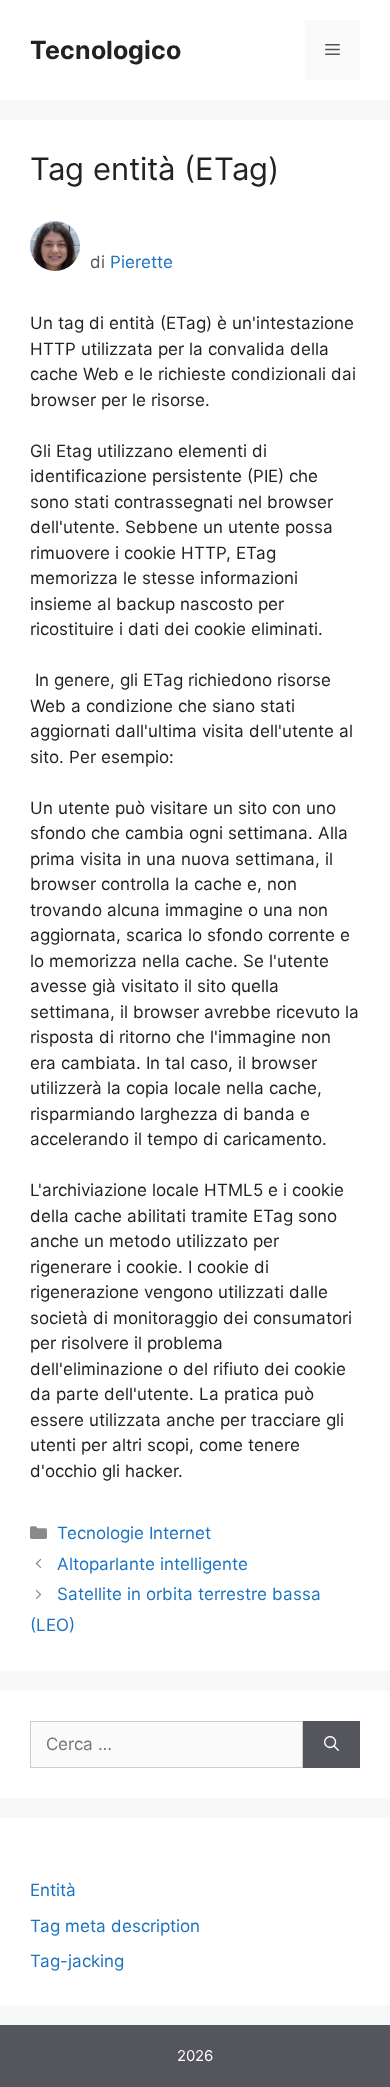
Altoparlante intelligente (152, 1564)
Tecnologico (105, 50)
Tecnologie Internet (134, 1533)
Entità (53, 1890)
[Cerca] (331, 1745)
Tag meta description (115, 1926)
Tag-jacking (77, 1961)
